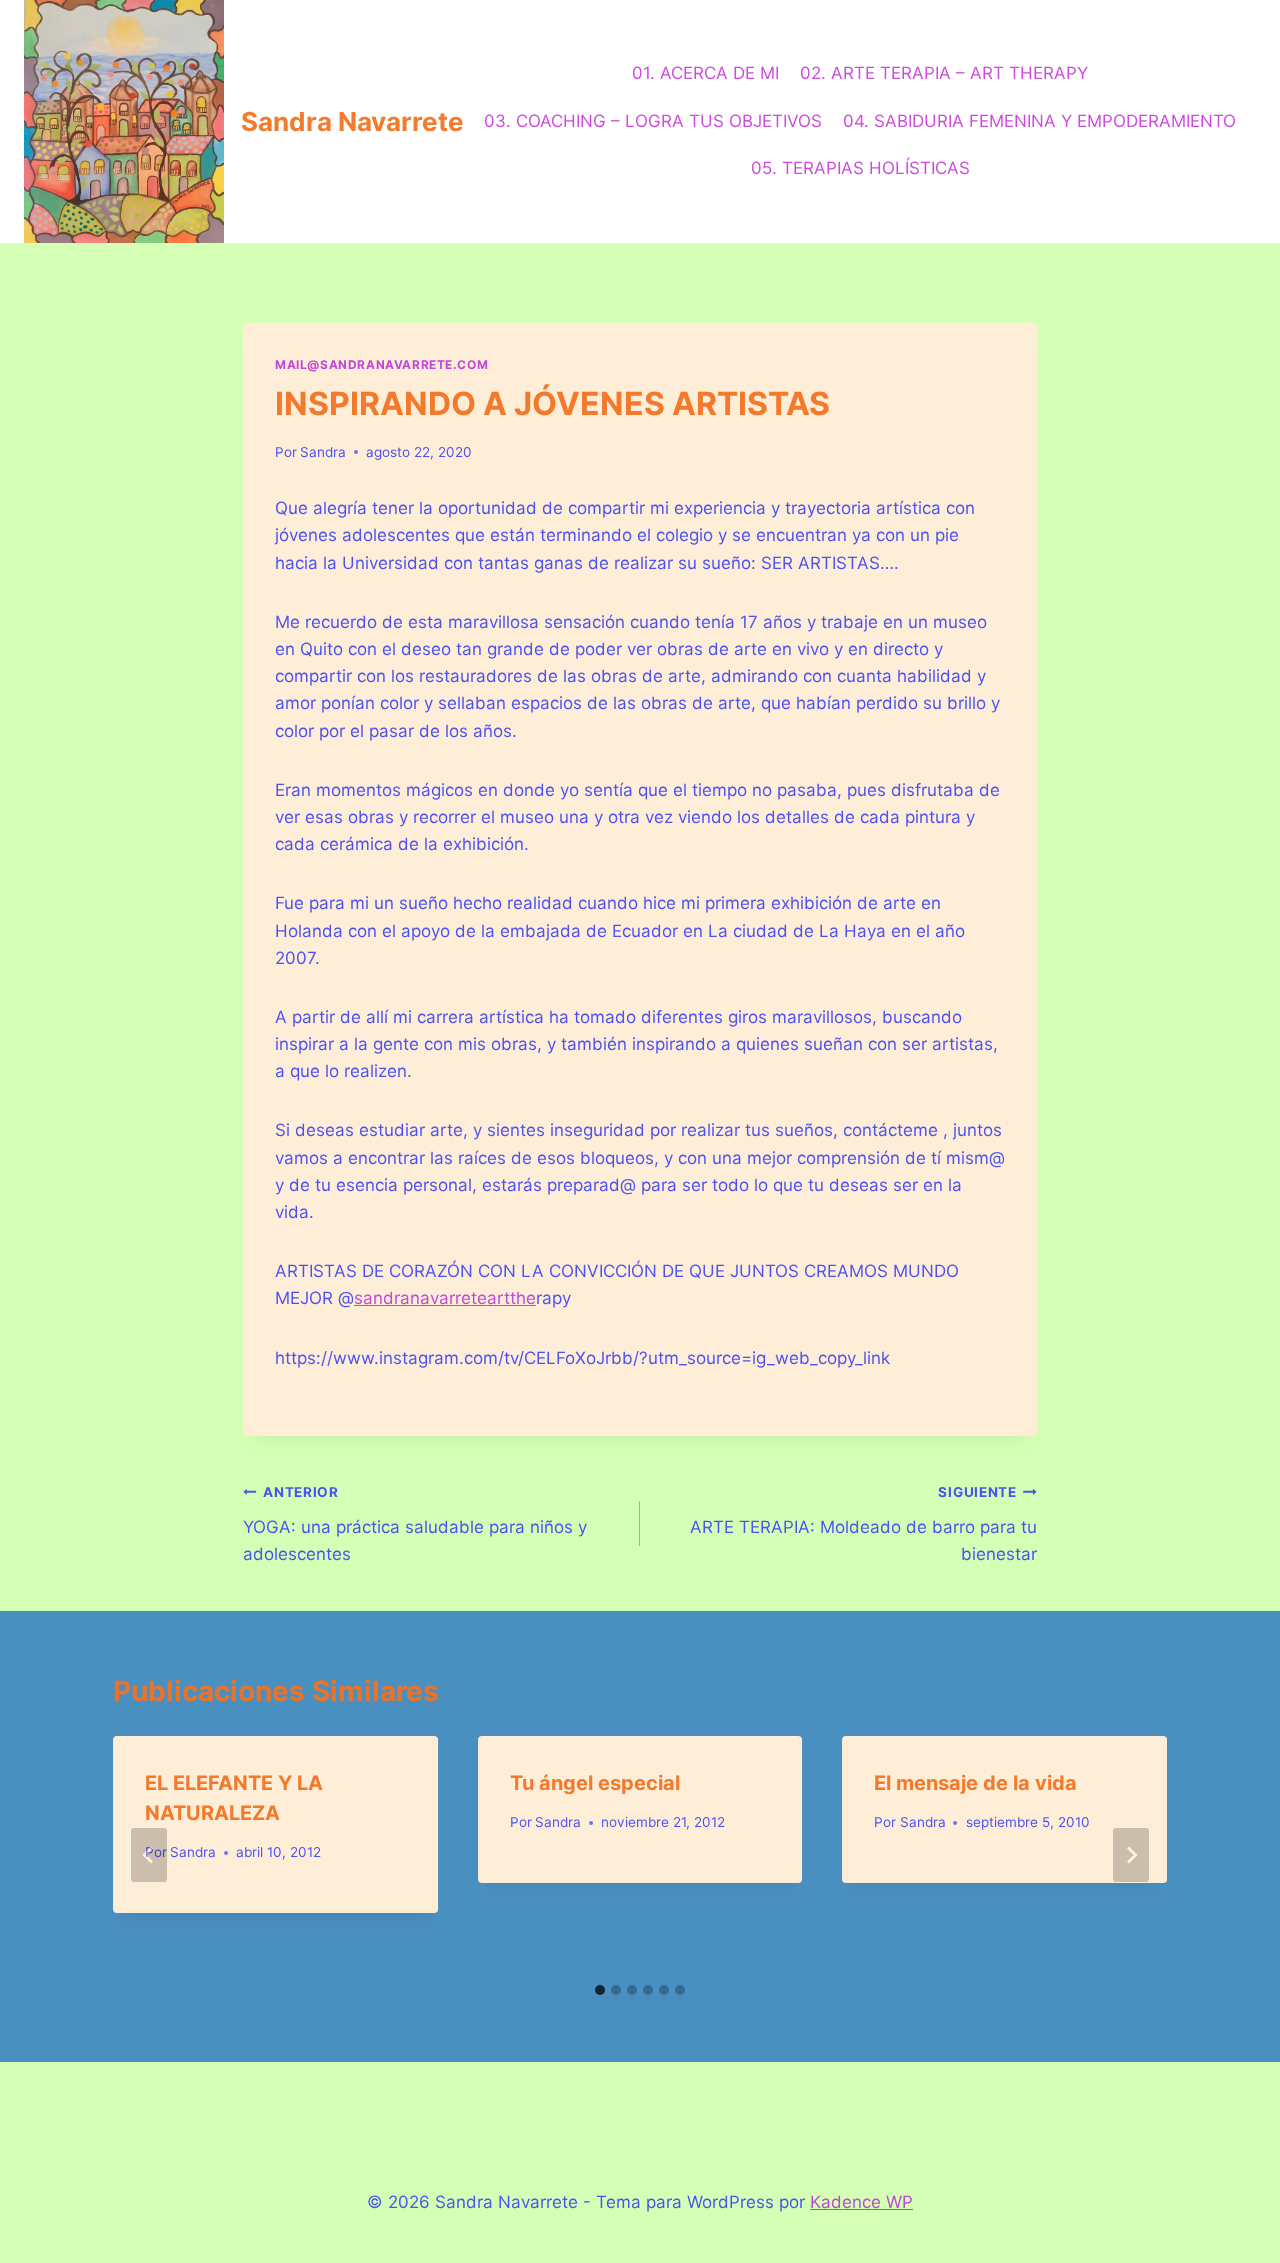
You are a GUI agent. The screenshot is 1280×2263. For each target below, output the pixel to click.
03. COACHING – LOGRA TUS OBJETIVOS (653, 121)
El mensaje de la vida (975, 1783)
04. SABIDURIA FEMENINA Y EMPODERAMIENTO (1039, 121)
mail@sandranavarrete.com (381, 364)
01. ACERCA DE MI (705, 73)
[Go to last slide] (149, 1855)
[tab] (600, 1990)
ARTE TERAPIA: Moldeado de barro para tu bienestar (863, 1524)
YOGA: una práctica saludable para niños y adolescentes (415, 1524)
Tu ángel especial (595, 1783)
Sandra (323, 452)
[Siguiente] (1131, 1855)
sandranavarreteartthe (445, 1298)
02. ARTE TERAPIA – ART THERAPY (944, 73)
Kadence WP (861, 2202)
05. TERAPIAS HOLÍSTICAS (860, 168)
